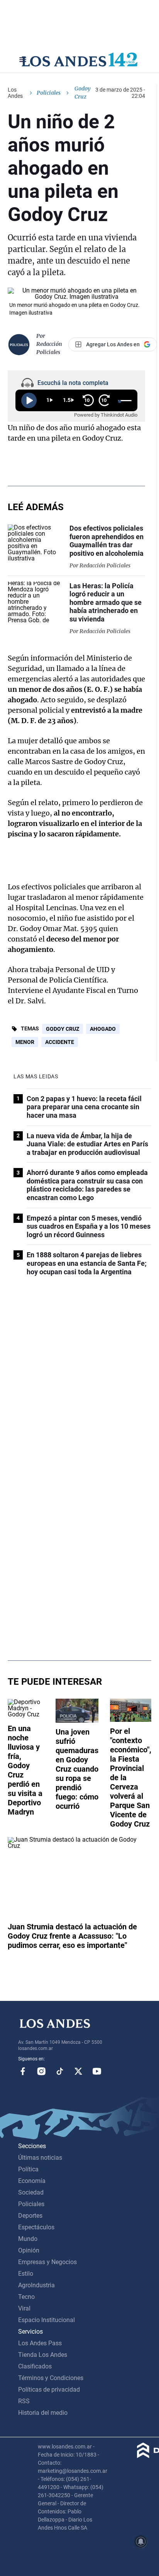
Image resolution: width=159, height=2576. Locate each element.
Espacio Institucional (47, 2320)
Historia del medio (43, 2413)
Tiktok (60, 2071)
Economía (32, 2181)
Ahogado (103, 1029)
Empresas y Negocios (47, 2262)
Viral (24, 2308)
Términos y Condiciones (51, 2378)
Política (28, 2169)
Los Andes (15, 93)
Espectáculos (36, 2227)
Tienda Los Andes (43, 2355)
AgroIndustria (36, 2285)
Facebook (23, 2071)
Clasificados (35, 2366)
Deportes (30, 2216)
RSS (24, 2401)
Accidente (60, 1042)
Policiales (49, 93)
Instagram (41, 2071)
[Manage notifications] (141, 2542)
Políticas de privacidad (49, 2390)
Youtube (97, 2071)
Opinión (29, 2250)
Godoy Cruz (63, 1029)
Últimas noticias (40, 2158)
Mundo (28, 2239)
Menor (25, 1042)
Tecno (26, 2297)
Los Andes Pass (40, 2343)
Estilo (26, 2274)
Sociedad (31, 2192)
